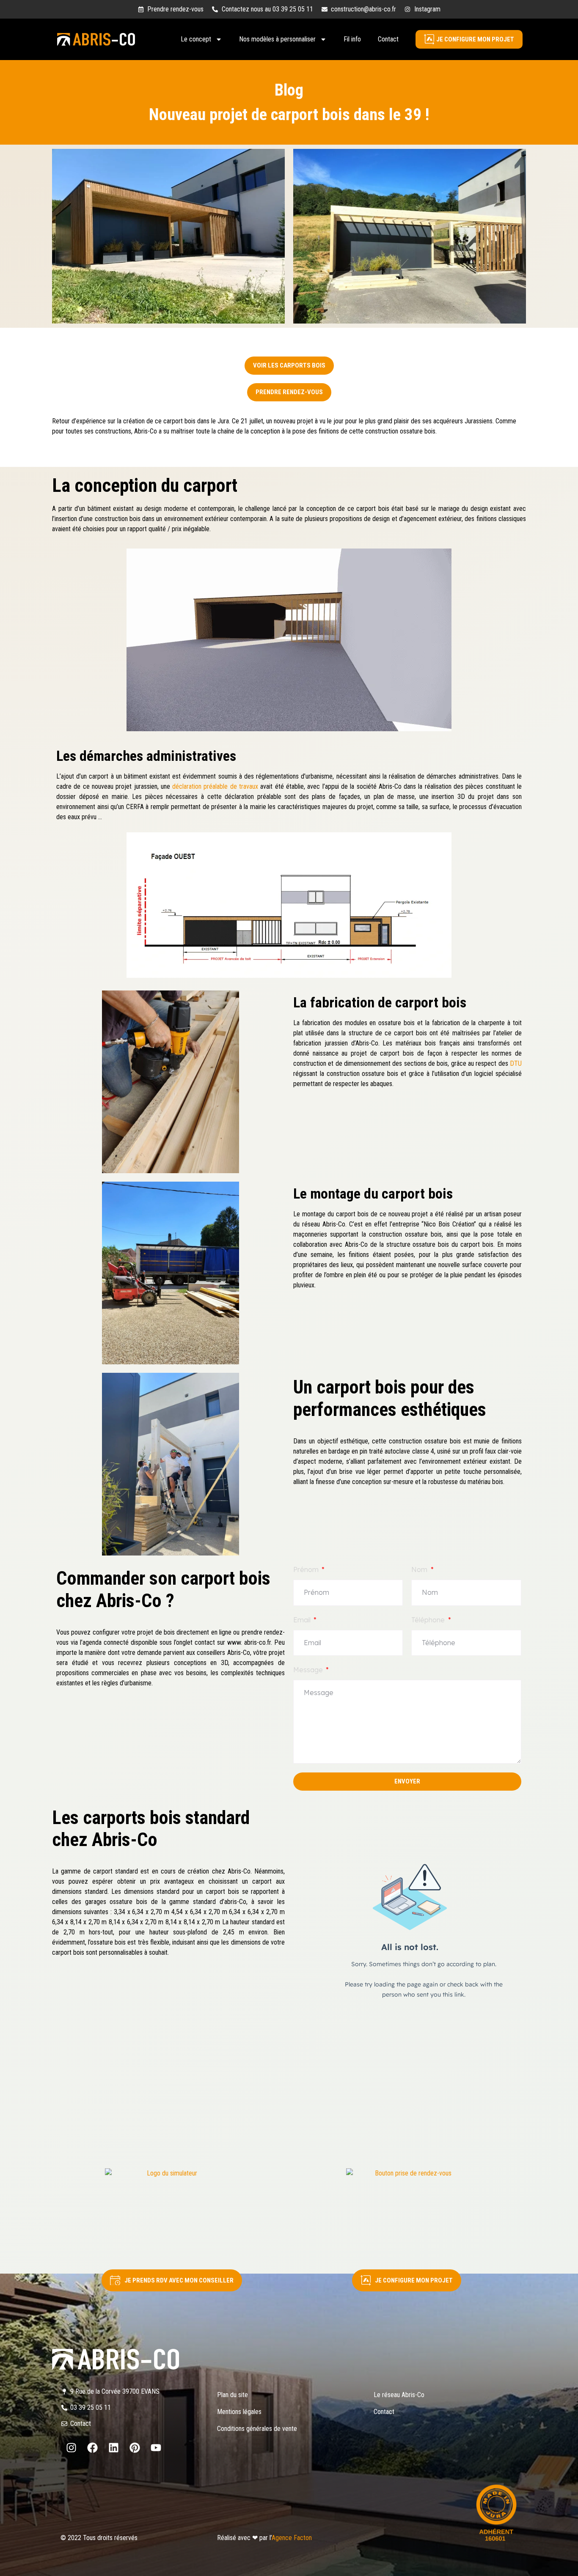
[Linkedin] (113, 2448)
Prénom (307, 1569)
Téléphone (429, 1620)
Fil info (352, 39)
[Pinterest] (135, 2448)
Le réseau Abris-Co (399, 2395)
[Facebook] (92, 2448)
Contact (388, 39)
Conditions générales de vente (257, 2429)
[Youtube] (156, 2448)
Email (303, 1620)
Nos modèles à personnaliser (277, 39)
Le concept (196, 39)
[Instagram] (71, 2448)
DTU (516, 1063)
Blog (289, 90)
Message (309, 1670)
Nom (420, 1569)
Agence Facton (292, 2538)
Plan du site (233, 2395)
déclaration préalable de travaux (216, 786)
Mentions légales (239, 2412)
